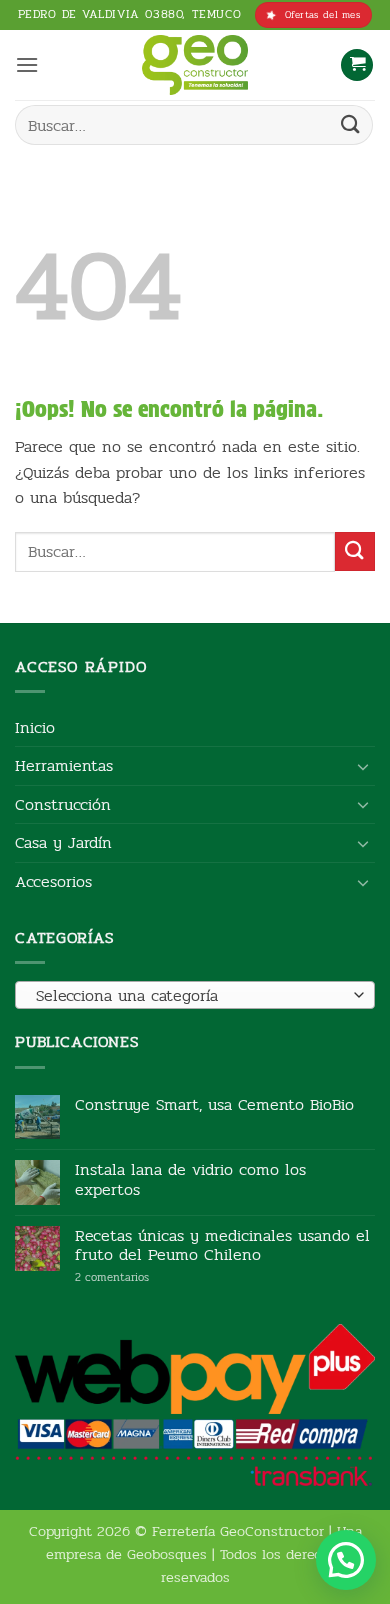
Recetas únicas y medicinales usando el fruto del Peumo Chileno (222, 1245)
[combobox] (195, 995)
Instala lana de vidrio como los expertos (190, 1179)
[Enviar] (351, 124)
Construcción (63, 804)
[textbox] (190, 996)
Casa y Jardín (63, 842)
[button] (27, 64)
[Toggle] (363, 766)
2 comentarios (142, 1277)
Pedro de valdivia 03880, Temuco (130, 14)
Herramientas (64, 765)
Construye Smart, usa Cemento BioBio (214, 1104)
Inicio (35, 727)
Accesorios (53, 881)
